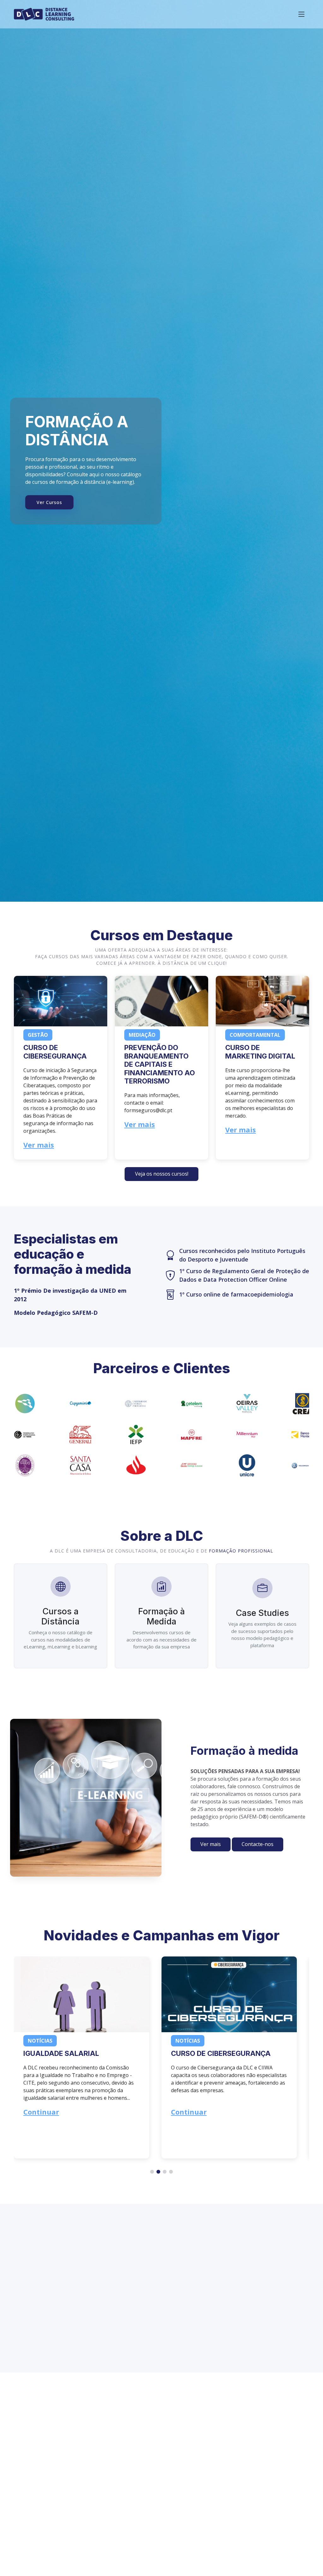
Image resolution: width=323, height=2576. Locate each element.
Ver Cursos (49, 502)
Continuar (41, 2112)
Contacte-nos (258, 1844)
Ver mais (39, 1145)
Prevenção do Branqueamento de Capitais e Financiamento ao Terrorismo (160, 1064)
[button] (161, 1174)
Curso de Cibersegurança (55, 1052)
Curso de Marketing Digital (260, 1052)
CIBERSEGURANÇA (203, 2053)
